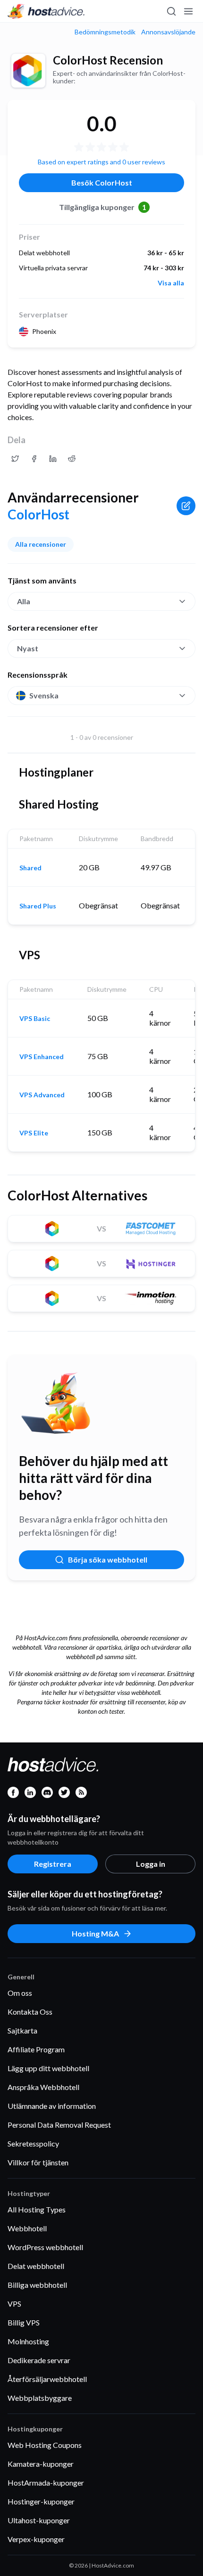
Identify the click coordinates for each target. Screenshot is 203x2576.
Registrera (53, 1864)
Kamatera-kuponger (41, 2464)
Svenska (44, 695)
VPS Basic (35, 1019)
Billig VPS (24, 2322)
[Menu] (188, 11)
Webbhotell (27, 2228)
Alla (24, 601)
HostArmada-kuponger (46, 2483)
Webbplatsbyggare (40, 2398)
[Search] (171, 11)
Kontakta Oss (30, 2012)
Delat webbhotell (36, 2266)
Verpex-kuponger (36, 2539)
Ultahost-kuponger (39, 2520)
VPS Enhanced (42, 1057)
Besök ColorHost (102, 182)
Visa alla (171, 283)
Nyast (28, 648)
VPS (14, 2304)
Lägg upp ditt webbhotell (48, 2068)
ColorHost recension (108, 60)
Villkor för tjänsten (38, 2162)
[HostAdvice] (46, 11)
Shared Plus (38, 906)
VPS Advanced (42, 1095)
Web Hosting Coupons (45, 2445)
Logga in (151, 1864)
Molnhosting (28, 2341)
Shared (30, 868)
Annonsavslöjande (168, 32)
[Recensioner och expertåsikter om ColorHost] (15, 459)
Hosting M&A (95, 1933)
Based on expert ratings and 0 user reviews (101, 162)
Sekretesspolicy (33, 2143)
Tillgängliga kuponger (103, 207)
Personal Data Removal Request (59, 2125)
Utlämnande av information (52, 2106)
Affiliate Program (36, 2049)
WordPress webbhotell (45, 2247)
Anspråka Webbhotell (43, 2087)
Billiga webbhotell (37, 2285)
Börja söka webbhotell (108, 1559)
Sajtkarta (22, 2030)
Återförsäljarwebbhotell (47, 2379)
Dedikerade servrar (39, 2360)
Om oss (20, 1993)
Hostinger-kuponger (41, 2501)
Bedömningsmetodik (105, 32)
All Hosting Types (37, 2209)
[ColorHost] (28, 71)
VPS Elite (34, 1133)
